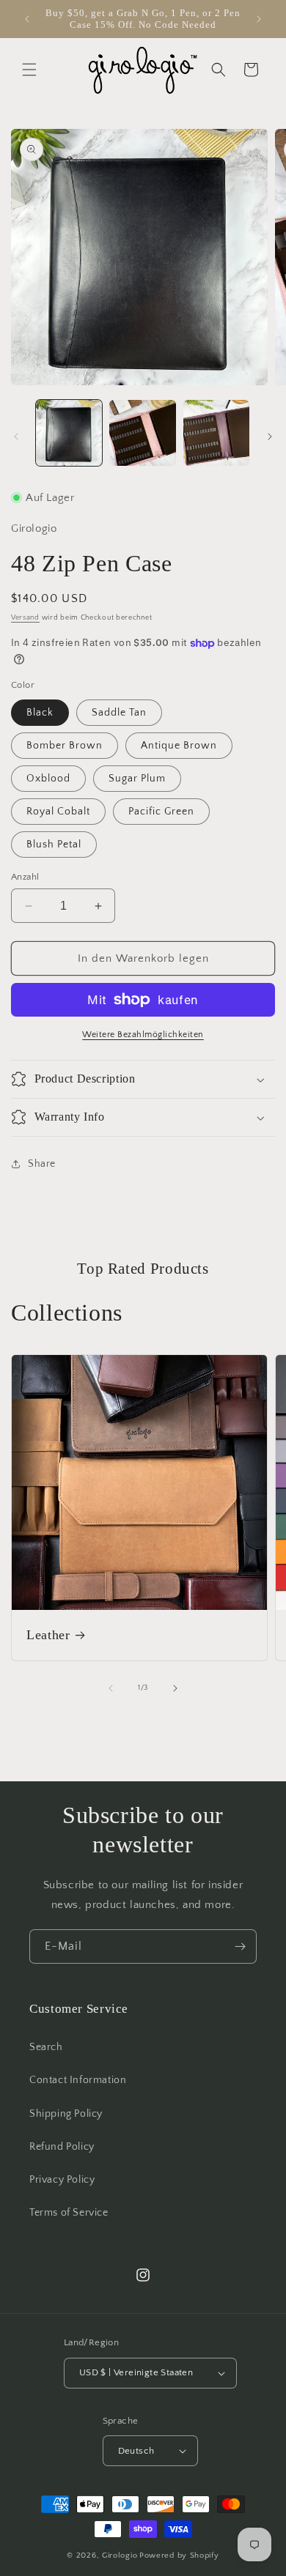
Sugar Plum (137, 779)
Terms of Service (69, 2213)
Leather (48, 1635)
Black (40, 713)
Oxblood (48, 779)
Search (46, 2047)
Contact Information (78, 2080)
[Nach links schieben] (16, 437)
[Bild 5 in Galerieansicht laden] (216, 433)
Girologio (120, 2555)
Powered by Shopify (179, 2555)
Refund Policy (62, 2147)
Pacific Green (161, 812)
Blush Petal (54, 845)
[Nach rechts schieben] (270, 437)
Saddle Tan (119, 713)
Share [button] (42, 1164)
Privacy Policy (62, 2180)
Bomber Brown (65, 746)
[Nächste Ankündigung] (259, 19)
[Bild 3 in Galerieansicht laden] (142, 433)
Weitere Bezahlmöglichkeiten (143, 1035)
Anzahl (25, 877)
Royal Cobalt (58, 812)
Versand (25, 618)
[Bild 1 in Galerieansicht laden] (69, 433)
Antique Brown (179, 746)
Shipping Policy (66, 2114)
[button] (29, 70)
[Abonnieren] (240, 1946)
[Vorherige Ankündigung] (27, 19)
